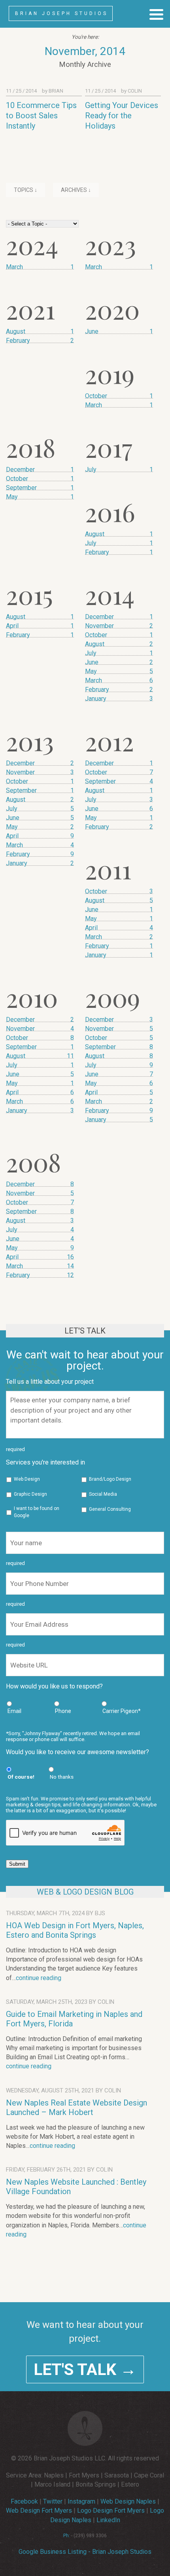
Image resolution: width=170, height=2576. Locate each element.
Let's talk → (85, 2369)
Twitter (53, 2501)
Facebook (24, 2501)
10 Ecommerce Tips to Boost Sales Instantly (41, 116)
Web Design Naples (128, 2501)
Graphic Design (30, 1494)
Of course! (21, 1777)
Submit (17, 1864)
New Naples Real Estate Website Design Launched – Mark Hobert (76, 2107)
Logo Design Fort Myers (111, 2511)
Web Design (27, 1479)
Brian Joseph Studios (61, 13)
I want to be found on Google (37, 1512)
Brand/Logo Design (110, 1479)
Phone (63, 1711)
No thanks (62, 1777)
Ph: (67, 2536)
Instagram (81, 2501)
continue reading (39, 1978)
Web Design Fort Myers (39, 2511)
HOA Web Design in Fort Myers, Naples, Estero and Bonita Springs (75, 1930)
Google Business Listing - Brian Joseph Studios (85, 2552)
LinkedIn (108, 2520)
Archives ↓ (76, 190)
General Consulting (110, 1509)
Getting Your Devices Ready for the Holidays (122, 116)
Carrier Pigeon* (122, 1711)
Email (14, 1711)
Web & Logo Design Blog (85, 1892)
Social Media (103, 1494)
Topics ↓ (25, 190)
